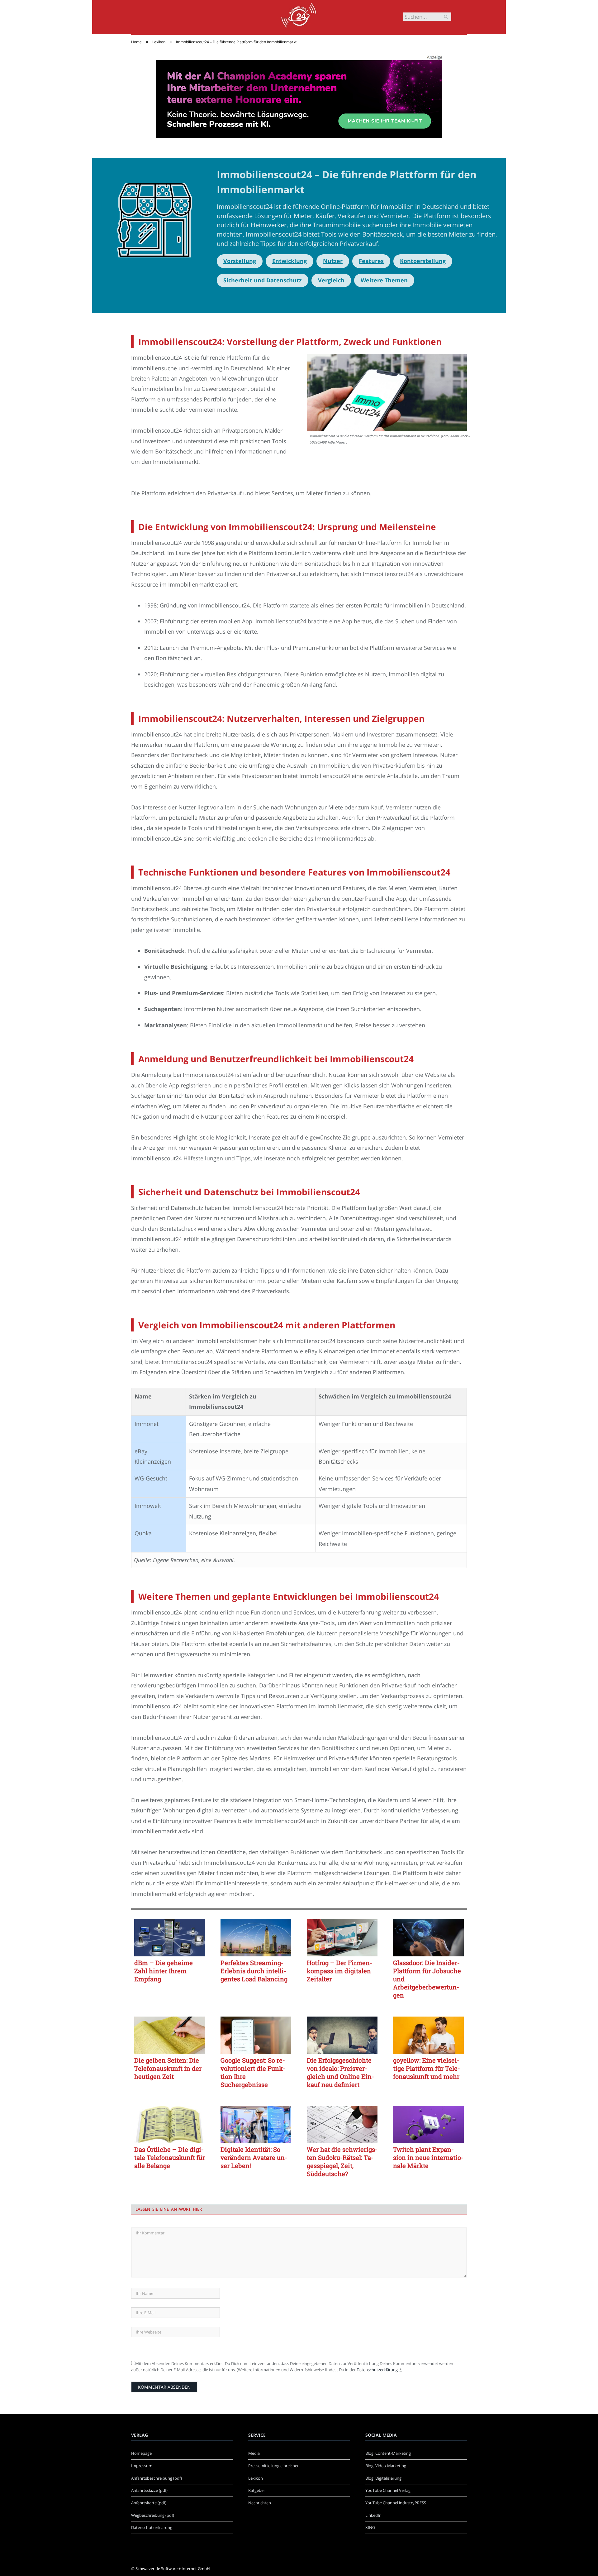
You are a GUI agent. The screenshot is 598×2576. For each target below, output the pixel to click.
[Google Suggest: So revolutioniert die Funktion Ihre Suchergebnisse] (256, 2035)
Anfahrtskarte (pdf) (149, 2503)
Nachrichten (260, 2503)
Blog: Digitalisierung (383, 2478)
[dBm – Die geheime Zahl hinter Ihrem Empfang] (170, 1938)
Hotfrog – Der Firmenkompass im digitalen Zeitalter (339, 1971)
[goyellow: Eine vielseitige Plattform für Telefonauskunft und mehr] (428, 2035)
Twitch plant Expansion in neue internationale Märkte (428, 2157)
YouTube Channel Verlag (388, 2490)
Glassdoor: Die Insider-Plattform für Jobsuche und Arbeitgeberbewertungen (427, 1979)
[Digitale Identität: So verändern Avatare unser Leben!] (256, 2125)
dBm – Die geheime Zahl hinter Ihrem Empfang (164, 1971)
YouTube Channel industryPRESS (396, 2503)
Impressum (142, 2466)
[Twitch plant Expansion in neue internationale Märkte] (428, 2125)
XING (370, 2527)
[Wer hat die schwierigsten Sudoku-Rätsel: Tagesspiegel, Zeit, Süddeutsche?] (342, 2125)
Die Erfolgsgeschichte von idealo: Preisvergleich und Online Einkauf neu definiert (340, 2072)
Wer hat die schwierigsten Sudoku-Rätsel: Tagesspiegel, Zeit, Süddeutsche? (342, 2161)
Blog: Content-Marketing (388, 2453)
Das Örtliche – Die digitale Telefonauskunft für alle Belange (170, 2157)
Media (254, 2453)
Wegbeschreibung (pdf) (153, 2515)
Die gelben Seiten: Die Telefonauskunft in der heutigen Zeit (168, 2068)
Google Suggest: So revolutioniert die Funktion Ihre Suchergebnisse (253, 2072)
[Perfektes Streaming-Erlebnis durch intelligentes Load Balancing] (256, 1938)
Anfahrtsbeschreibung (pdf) (157, 2478)
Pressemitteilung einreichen (274, 2466)
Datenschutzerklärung (377, 2370)
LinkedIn (373, 2515)
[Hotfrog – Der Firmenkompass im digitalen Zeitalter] (342, 1938)
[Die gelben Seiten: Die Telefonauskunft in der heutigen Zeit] (170, 2035)
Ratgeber (257, 2490)
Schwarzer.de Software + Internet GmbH (173, 2569)
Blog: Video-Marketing (386, 2466)
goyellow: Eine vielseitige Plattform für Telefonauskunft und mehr (427, 2068)
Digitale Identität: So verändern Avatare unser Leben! (254, 2157)
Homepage (141, 2453)
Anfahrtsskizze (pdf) (149, 2490)
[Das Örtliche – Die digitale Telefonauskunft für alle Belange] (170, 2125)
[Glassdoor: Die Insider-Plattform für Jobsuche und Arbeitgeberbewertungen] (428, 1938)
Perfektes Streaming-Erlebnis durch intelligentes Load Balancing (254, 1971)
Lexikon (256, 2478)
